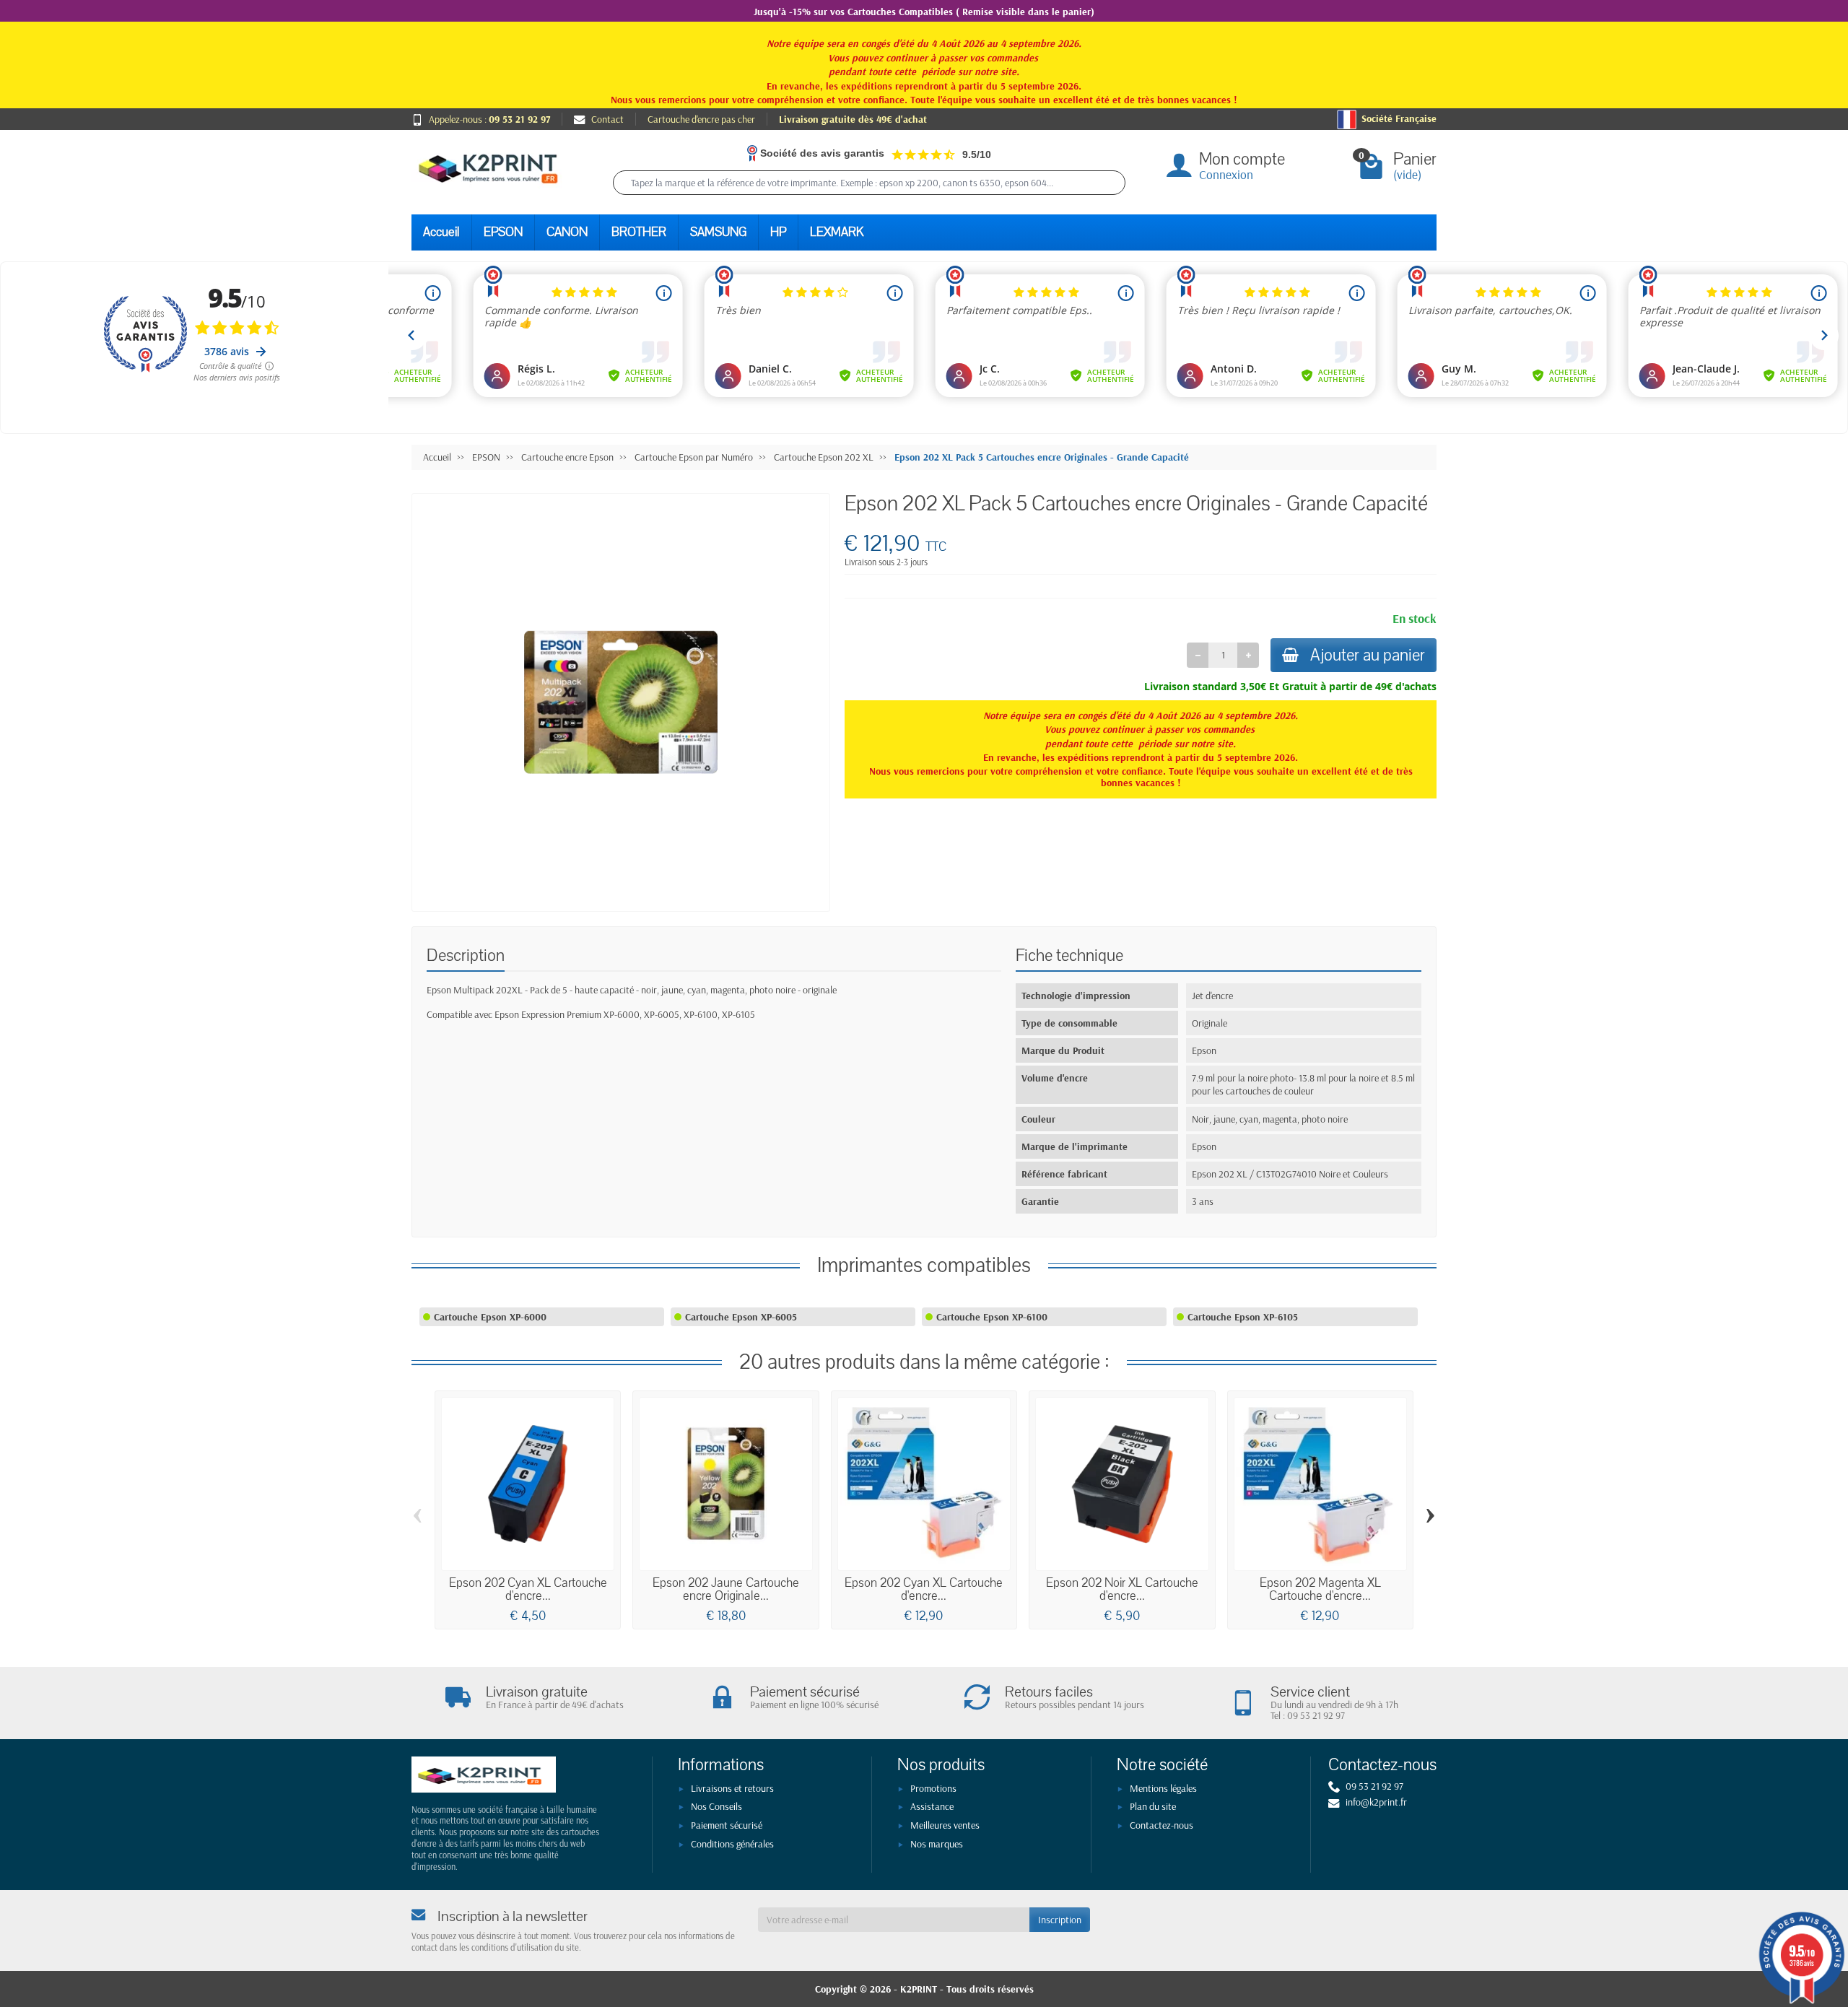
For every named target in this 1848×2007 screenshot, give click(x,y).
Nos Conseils (716, 1806)
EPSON (503, 232)
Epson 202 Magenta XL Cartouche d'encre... (1320, 1589)
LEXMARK (837, 232)
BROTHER (639, 232)
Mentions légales (1163, 1788)
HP (778, 232)
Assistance (932, 1806)
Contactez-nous (1161, 1825)
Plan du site (1153, 1806)
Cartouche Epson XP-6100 (992, 1317)
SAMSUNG (718, 232)
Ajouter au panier (1368, 655)
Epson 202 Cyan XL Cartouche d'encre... (528, 1589)
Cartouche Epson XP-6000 (490, 1317)
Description (466, 955)
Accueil (441, 232)
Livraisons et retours (732, 1788)
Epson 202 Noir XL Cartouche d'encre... (1122, 1589)
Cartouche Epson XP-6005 (741, 1317)
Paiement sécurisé (727, 1825)
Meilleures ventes (945, 1825)
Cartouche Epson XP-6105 (1243, 1317)
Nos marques (937, 1844)
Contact (607, 119)
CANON (567, 232)
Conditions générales (732, 1844)
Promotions (933, 1788)
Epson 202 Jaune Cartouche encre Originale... (726, 1589)
